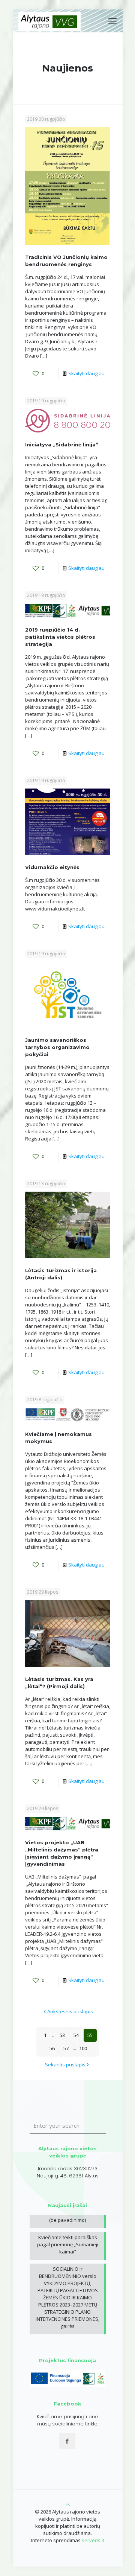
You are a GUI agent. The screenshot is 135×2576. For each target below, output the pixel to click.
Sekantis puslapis (65, 2064)
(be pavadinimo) (67, 2220)
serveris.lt (93, 2540)
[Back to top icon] (68, 2504)
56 (52, 2048)
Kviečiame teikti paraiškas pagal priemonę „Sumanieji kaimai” (68, 2244)
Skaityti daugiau (86, 373)
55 (90, 2035)
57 (66, 2048)
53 (62, 2035)
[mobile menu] (112, 21)
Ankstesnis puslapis (70, 2011)
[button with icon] (67, 2441)
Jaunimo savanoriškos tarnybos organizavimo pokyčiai (57, 1047)
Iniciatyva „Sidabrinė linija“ (62, 445)
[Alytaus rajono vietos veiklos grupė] (50, 21)
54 (76, 2035)
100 (83, 2048)
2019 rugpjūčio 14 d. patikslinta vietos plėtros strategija (60, 637)
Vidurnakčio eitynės (52, 867)
